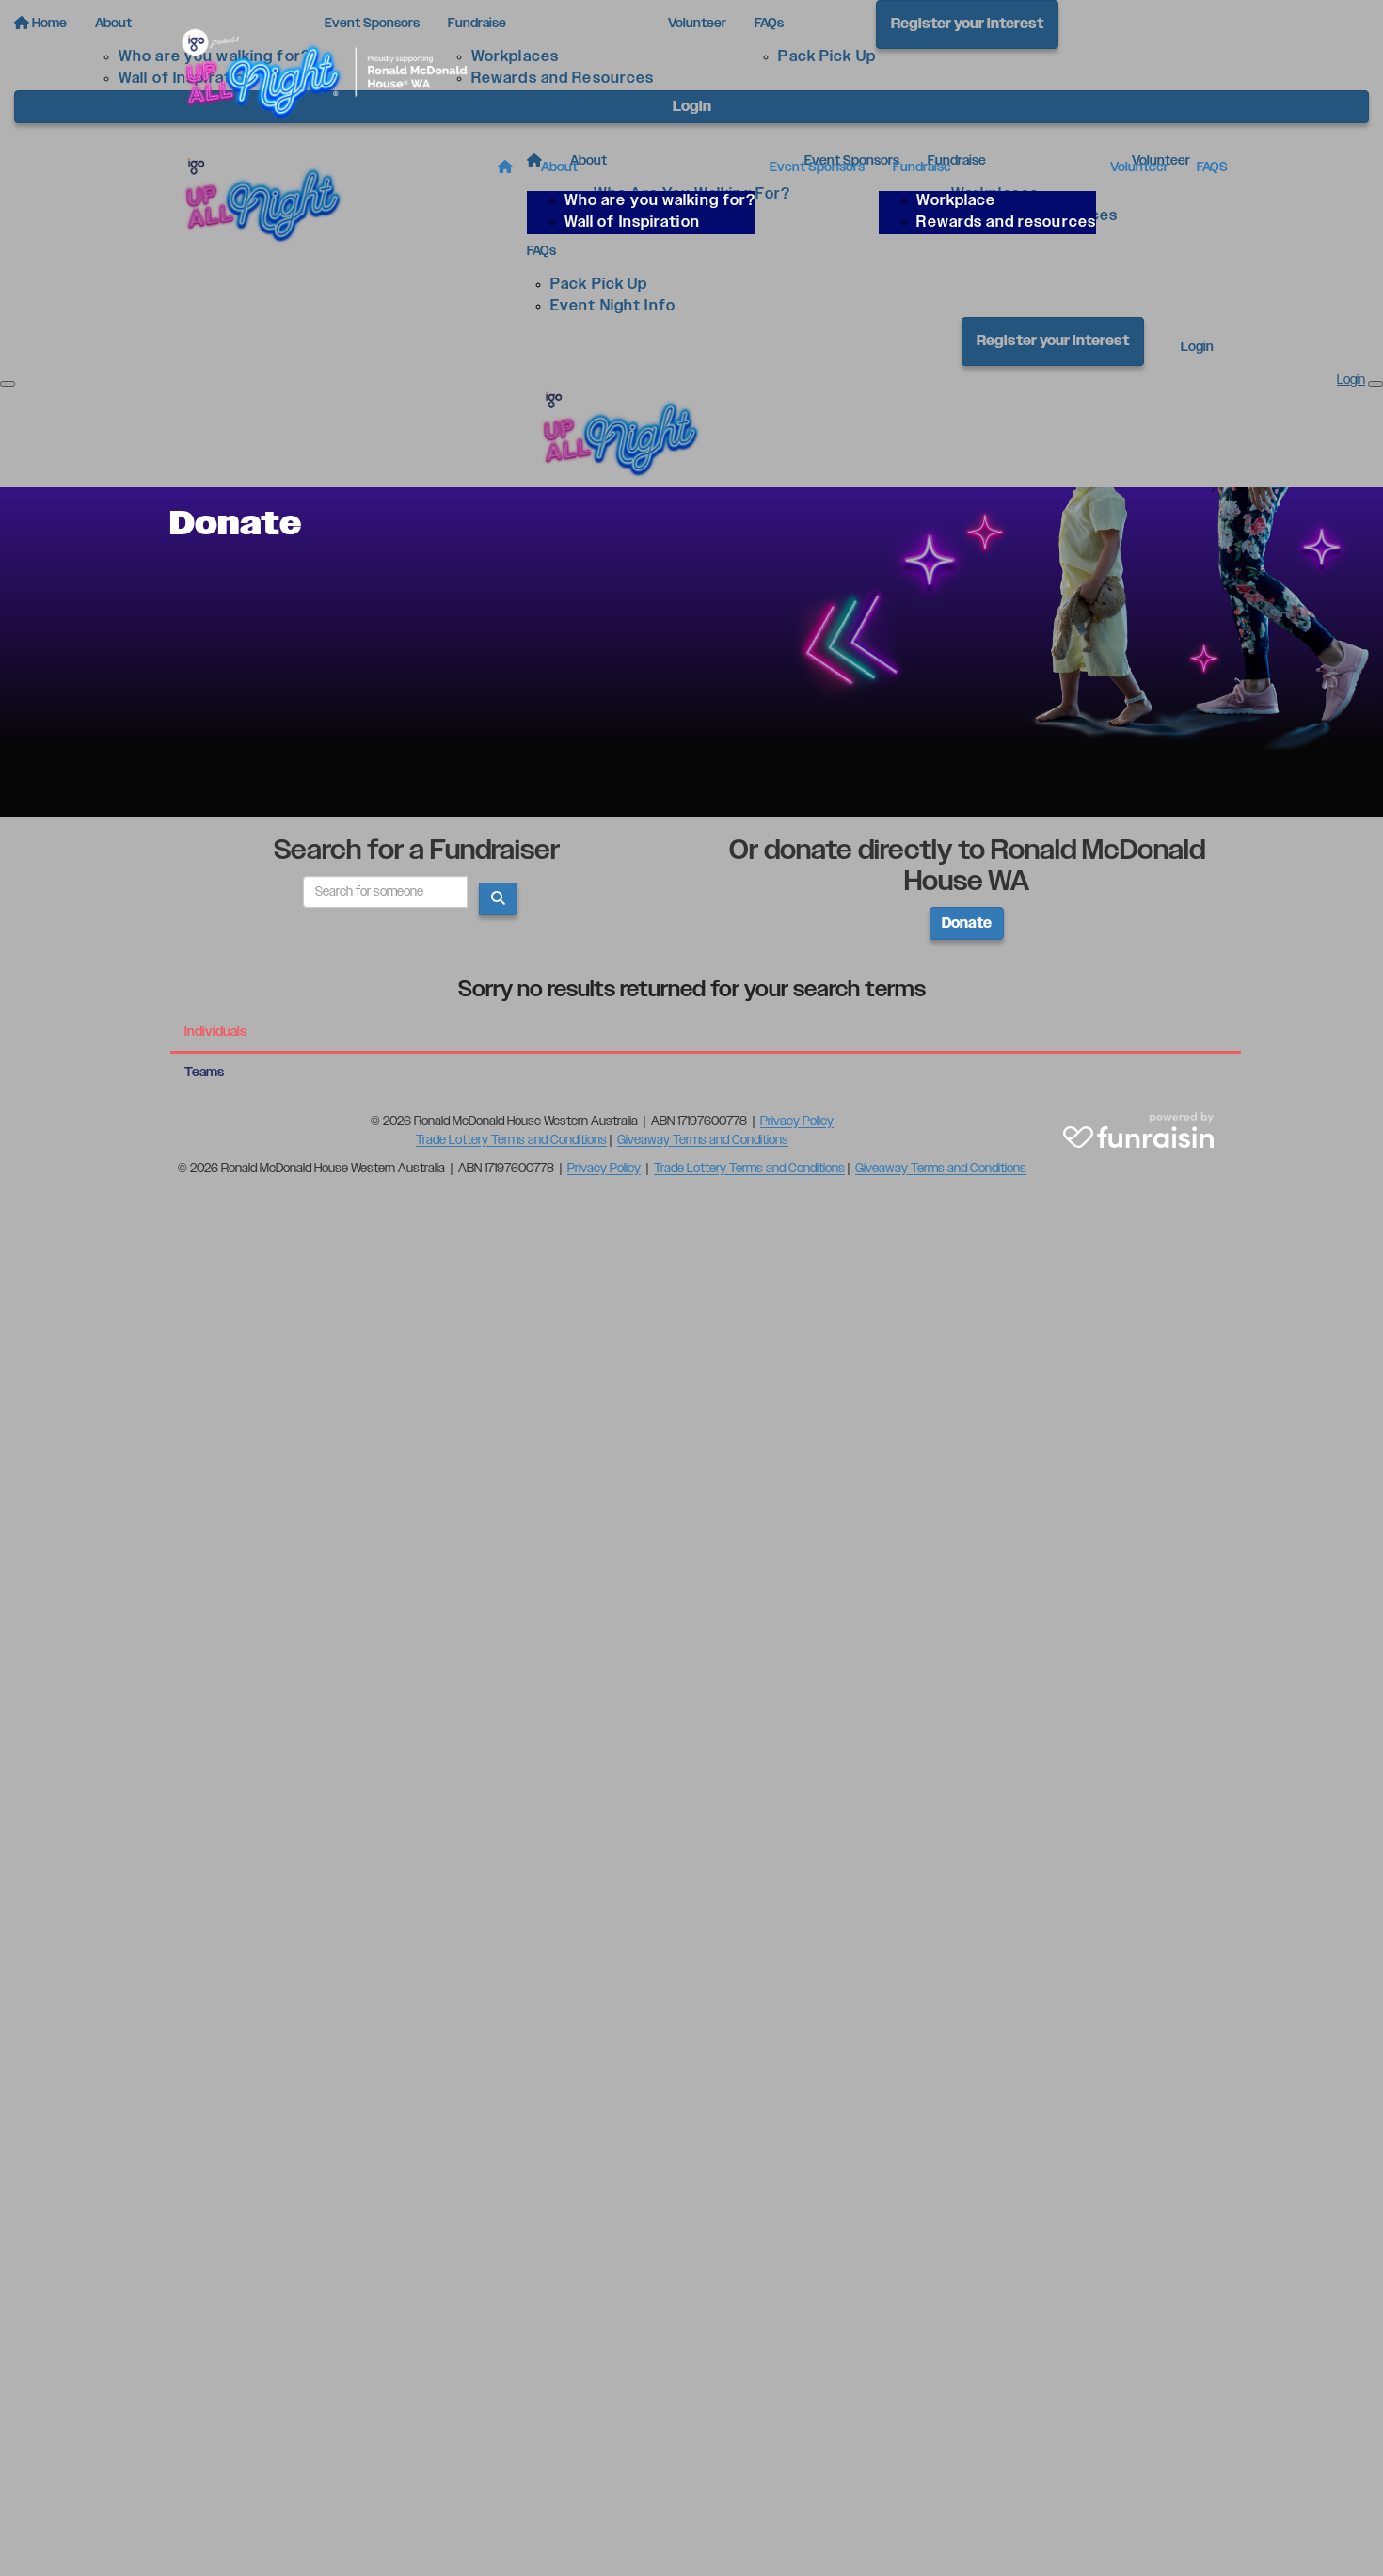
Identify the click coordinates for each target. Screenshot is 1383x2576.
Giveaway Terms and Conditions (703, 1140)
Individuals (215, 1032)
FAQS (1212, 167)
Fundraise (922, 167)
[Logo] (334, 72)
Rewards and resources (1006, 223)
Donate (967, 923)
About (559, 167)
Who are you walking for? (660, 201)
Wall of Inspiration (632, 223)
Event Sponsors (817, 167)
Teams (204, 1073)
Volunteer (1139, 167)
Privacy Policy (797, 1121)
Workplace (956, 201)
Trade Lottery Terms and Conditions (511, 1140)
